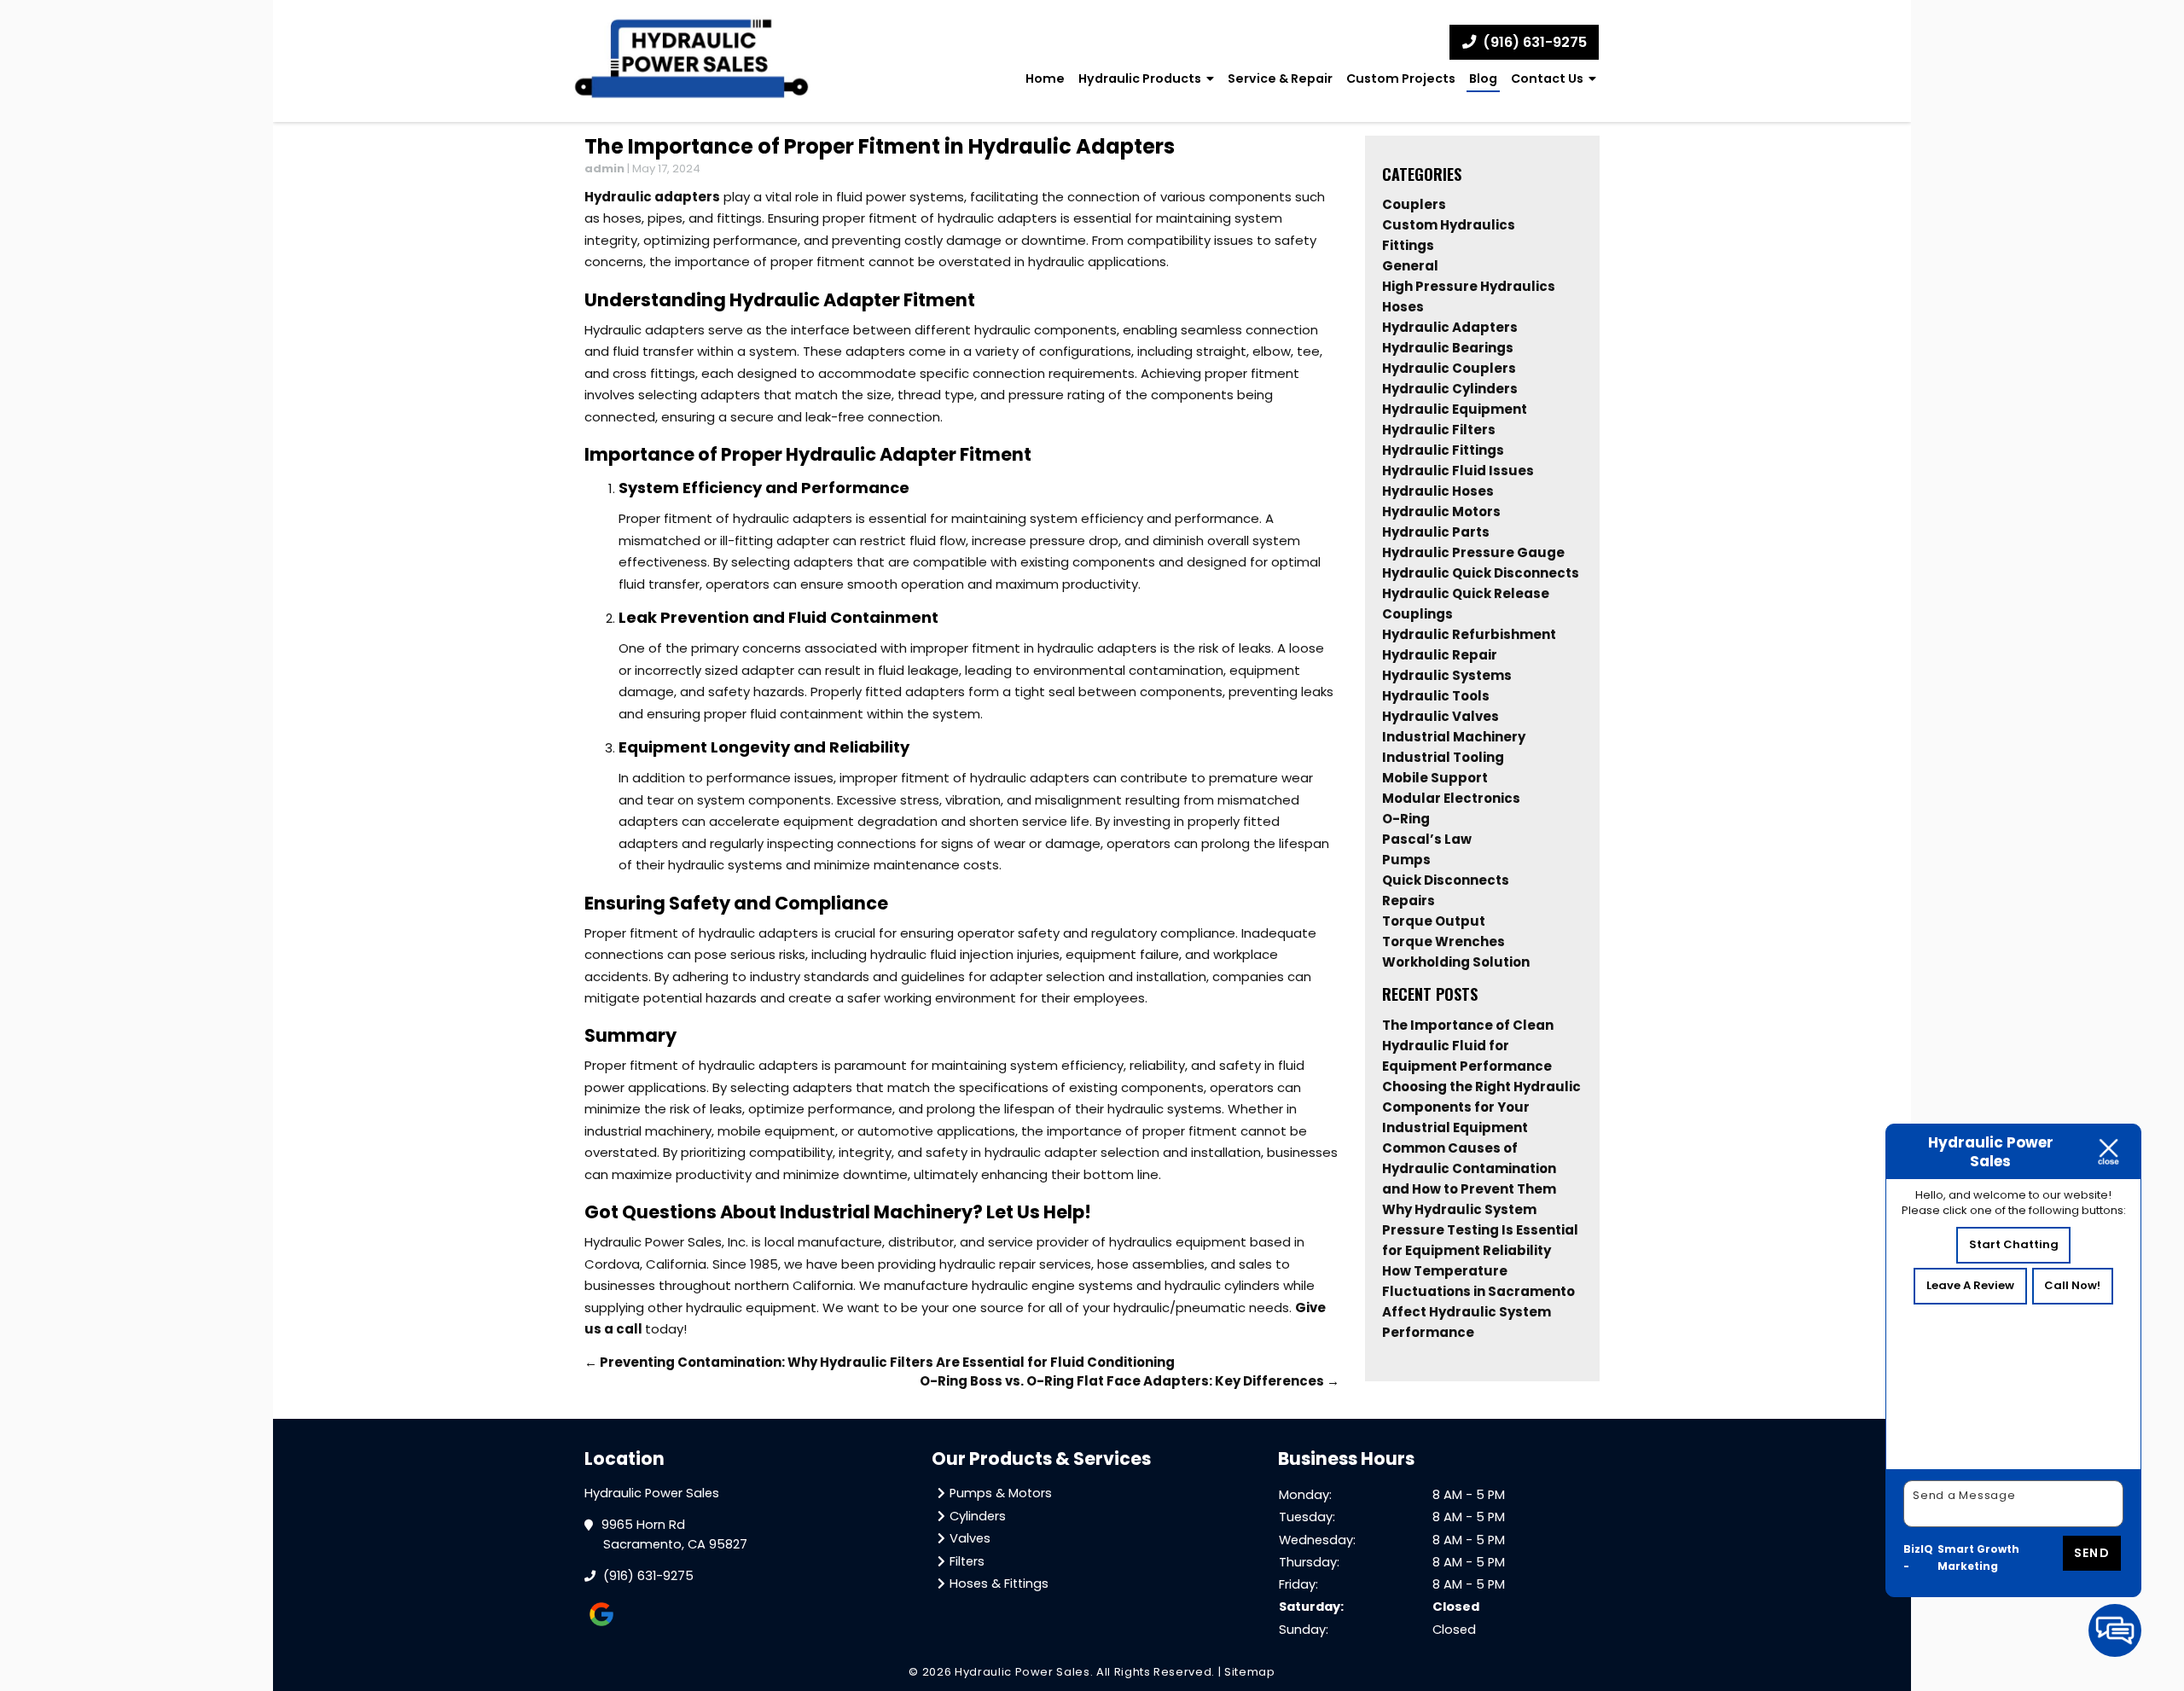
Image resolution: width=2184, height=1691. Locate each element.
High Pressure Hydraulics (1469, 286)
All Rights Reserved (1154, 1672)
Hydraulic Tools (1436, 696)
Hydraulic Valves (1441, 716)
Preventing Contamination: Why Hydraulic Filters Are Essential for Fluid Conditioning (880, 1362)
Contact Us (1547, 78)
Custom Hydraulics (1449, 225)
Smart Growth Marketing (1978, 1557)
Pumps (1406, 860)
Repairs (1409, 901)
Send (2092, 1553)
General (1410, 266)
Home (1045, 78)
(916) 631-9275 (1533, 42)
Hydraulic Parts (1436, 532)
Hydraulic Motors (1441, 511)
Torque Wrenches (1443, 941)
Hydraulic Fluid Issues (1458, 471)
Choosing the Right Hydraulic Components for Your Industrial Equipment (1481, 1107)
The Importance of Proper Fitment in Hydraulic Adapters (880, 146)
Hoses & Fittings (999, 1583)
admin (604, 169)
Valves (970, 1538)
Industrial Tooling (1443, 757)
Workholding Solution (1456, 962)
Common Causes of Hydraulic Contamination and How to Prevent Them (1469, 1168)
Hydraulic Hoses (1438, 491)
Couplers (1414, 204)
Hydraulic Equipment (1455, 409)
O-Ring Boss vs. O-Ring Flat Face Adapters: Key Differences (1130, 1381)
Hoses (1403, 307)
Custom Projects (1401, 78)
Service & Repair (1280, 78)
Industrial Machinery (1454, 737)
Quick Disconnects (1446, 880)
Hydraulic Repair (1440, 655)
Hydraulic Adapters (1450, 327)
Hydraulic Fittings (1443, 450)
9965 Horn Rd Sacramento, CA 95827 (675, 1534)
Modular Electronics (1451, 798)
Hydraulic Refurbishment (1469, 634)
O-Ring (1406, 819)
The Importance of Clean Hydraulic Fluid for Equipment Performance (1468, 1046)
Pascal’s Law (1427, 839)
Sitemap (1250, 1672)
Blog (1483, 78)
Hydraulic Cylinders (1450, 389)
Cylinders (978, 1516)
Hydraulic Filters (1439, 430)
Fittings (1408, 245)
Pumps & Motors (1001, 1493)
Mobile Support (1435, 778)
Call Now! (2072, 1285)
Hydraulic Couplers (1449, 368)
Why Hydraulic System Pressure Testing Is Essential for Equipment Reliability (1480, 1230)
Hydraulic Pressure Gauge (1473, 552)
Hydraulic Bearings (1448, 348)
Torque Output (1434, 921)
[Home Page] (692, 61)
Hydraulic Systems (1447, 675)
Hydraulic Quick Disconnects (1481, 573)
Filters (967, 1561)
